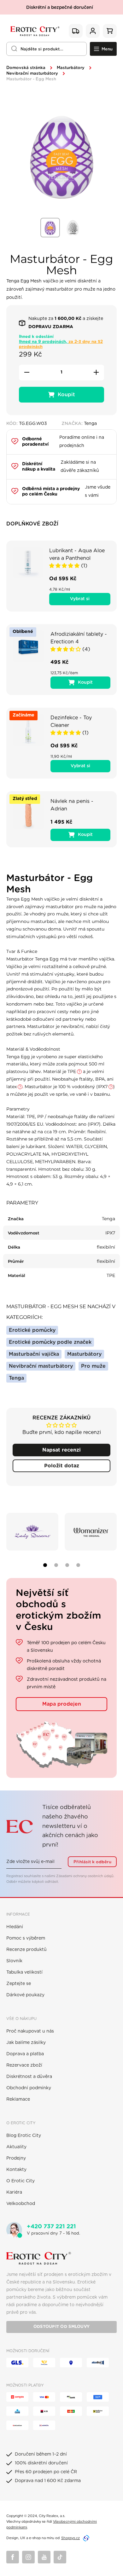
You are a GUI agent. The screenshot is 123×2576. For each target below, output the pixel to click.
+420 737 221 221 (51, 2227)
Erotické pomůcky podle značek (50, 1342)
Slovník (14, 1961)
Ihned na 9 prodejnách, (61, 344)
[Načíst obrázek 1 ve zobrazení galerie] (50, 228)
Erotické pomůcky (32, 1330)
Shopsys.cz (70, 2538)
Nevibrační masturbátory (32, 74)
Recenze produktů (26, 1950)
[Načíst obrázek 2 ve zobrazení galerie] (73, 228)
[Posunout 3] (67, 1565)
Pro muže (93, 1366)
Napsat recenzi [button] (61, 1450)
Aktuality (16, 2147)
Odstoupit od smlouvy (61, 2327)
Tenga (16, 1378)
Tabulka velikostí (24, 1972)
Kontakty (16, 2170)
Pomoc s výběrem (26, 1938)
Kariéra (14, 2192)
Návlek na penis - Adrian (72, 805)
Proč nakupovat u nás (30, 2031)
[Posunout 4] (78, 1565)
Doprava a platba (25, 2054)
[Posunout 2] (56, 1565)
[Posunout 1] (45, 1565)
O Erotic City (20, 2181)
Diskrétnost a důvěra (29, 2077)
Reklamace (18, 2099)
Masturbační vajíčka (34, 1354)
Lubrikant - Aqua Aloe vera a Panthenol (77, 554)
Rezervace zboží (24, 2065)
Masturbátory (71, 68)
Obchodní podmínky (29, 2088)
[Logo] (34, 31)
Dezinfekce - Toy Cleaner (71, 722)
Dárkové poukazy (25, 1995)
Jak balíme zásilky (26, 2043)
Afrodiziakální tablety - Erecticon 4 (79, 638)
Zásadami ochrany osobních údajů (85, 1876)
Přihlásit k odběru (92, 1862)
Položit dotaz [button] (62, 1466)
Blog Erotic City (24, 2136)
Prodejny (16, 2158)
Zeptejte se (19, 1984)
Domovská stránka (26, 68)
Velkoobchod (21, 2204)
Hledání (15, 1927)
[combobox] (47, 49)
